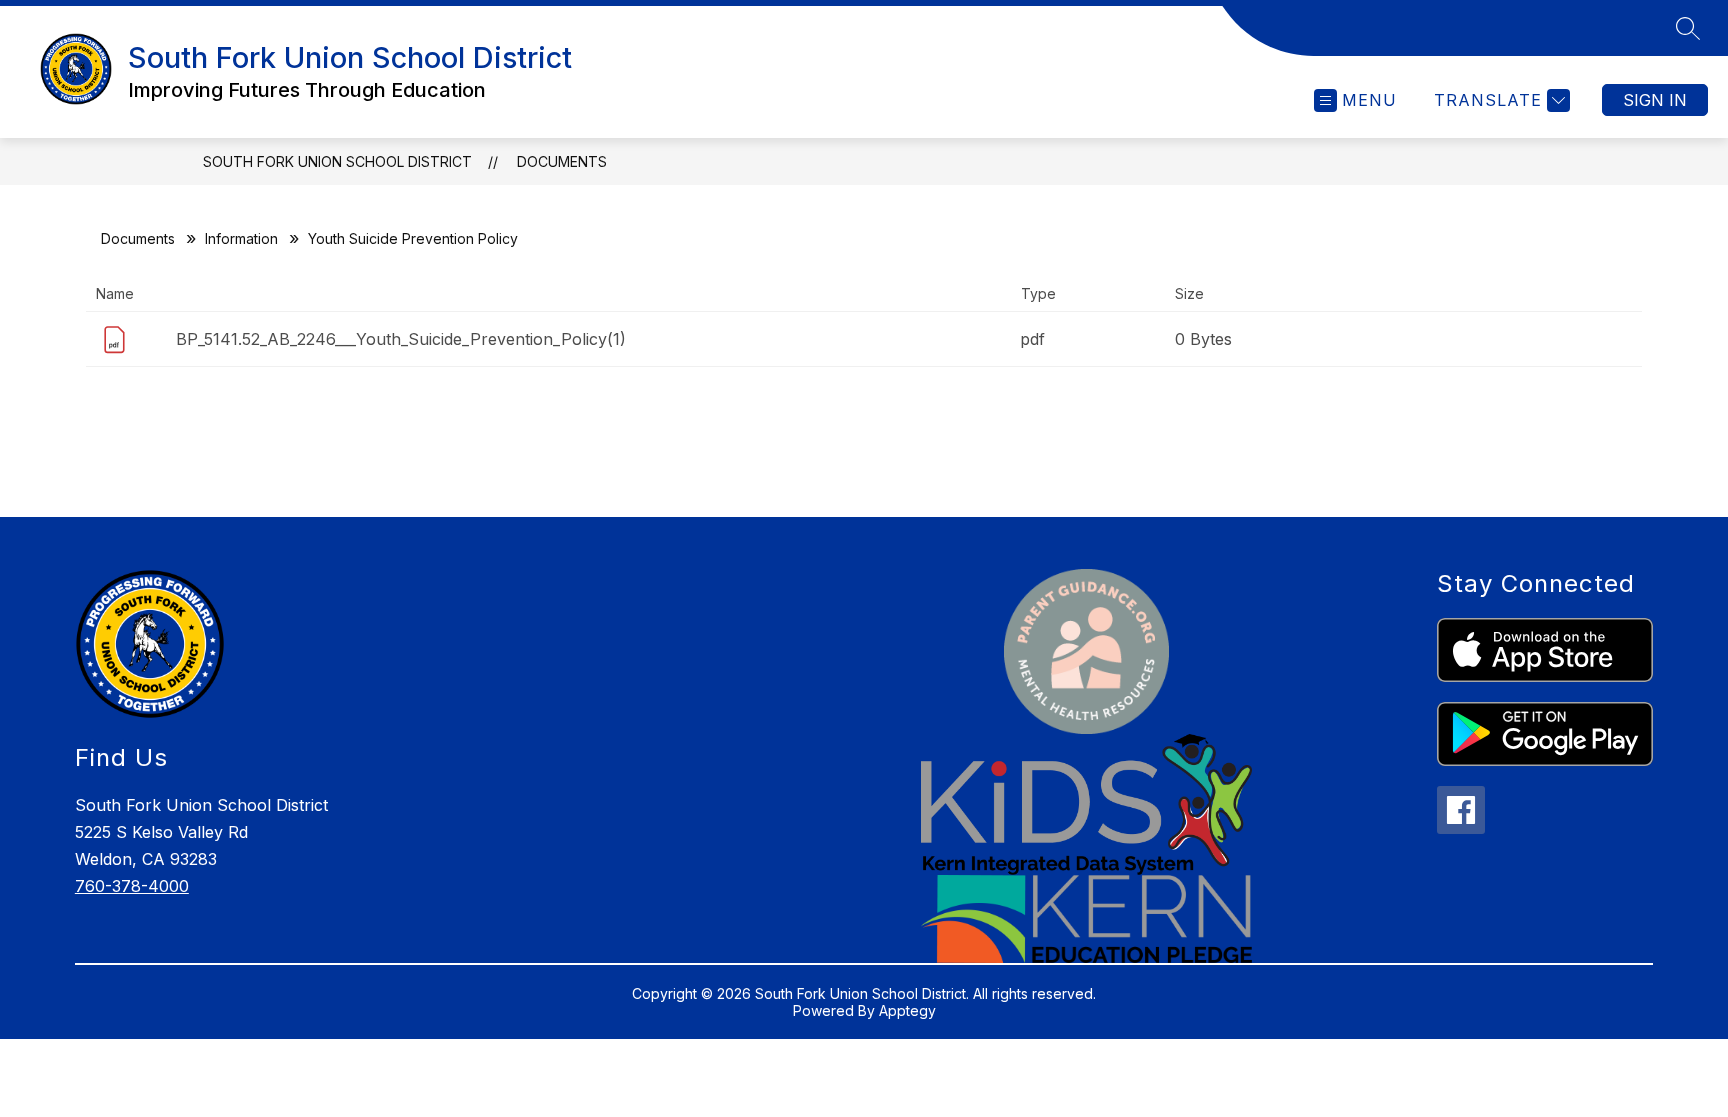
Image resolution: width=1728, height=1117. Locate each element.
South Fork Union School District (337, 161)
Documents (562, 161)
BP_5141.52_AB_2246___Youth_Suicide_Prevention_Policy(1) (401, 339)
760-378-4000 (132, 886)
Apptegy (907, 1010)
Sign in (1655, 100)
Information (241, 238)
